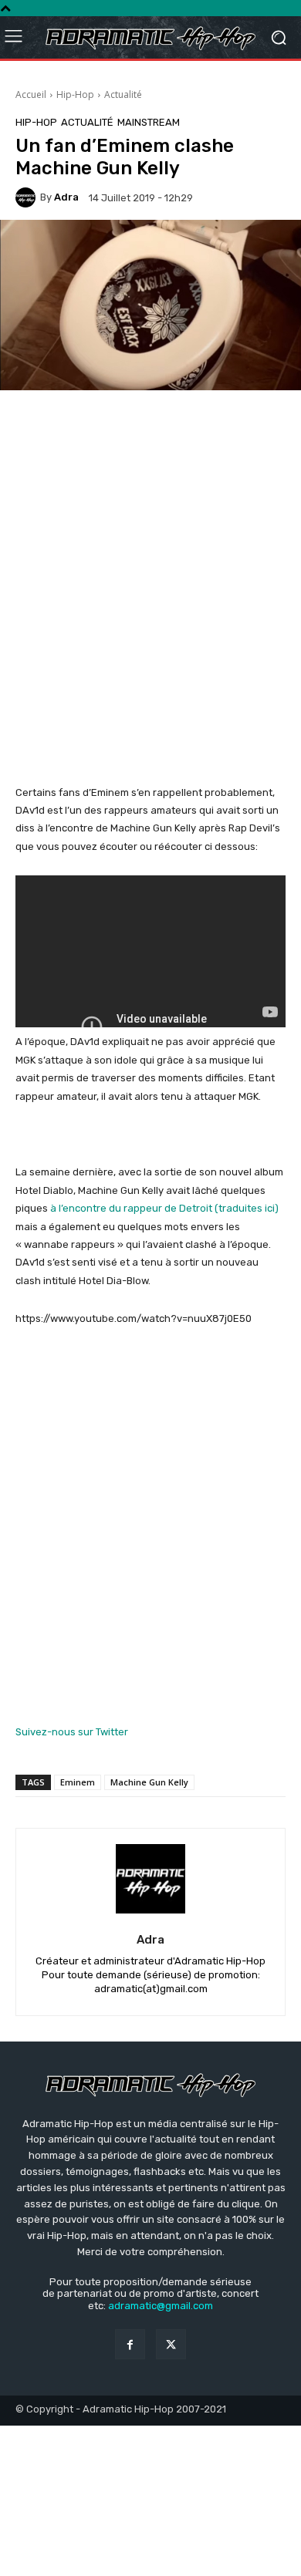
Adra (66, 197)
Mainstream (149, 122)
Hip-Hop (75, 94)
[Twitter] (171, 2344)
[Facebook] (130, 2344)
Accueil (31, 94)
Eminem (78, 1782)
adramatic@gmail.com (161, 2306)
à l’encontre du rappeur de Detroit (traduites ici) (164, 1208)
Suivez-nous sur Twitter (72, 1732)
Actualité (123, 94)
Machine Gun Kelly (149, 1782)
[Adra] (28, 197)
